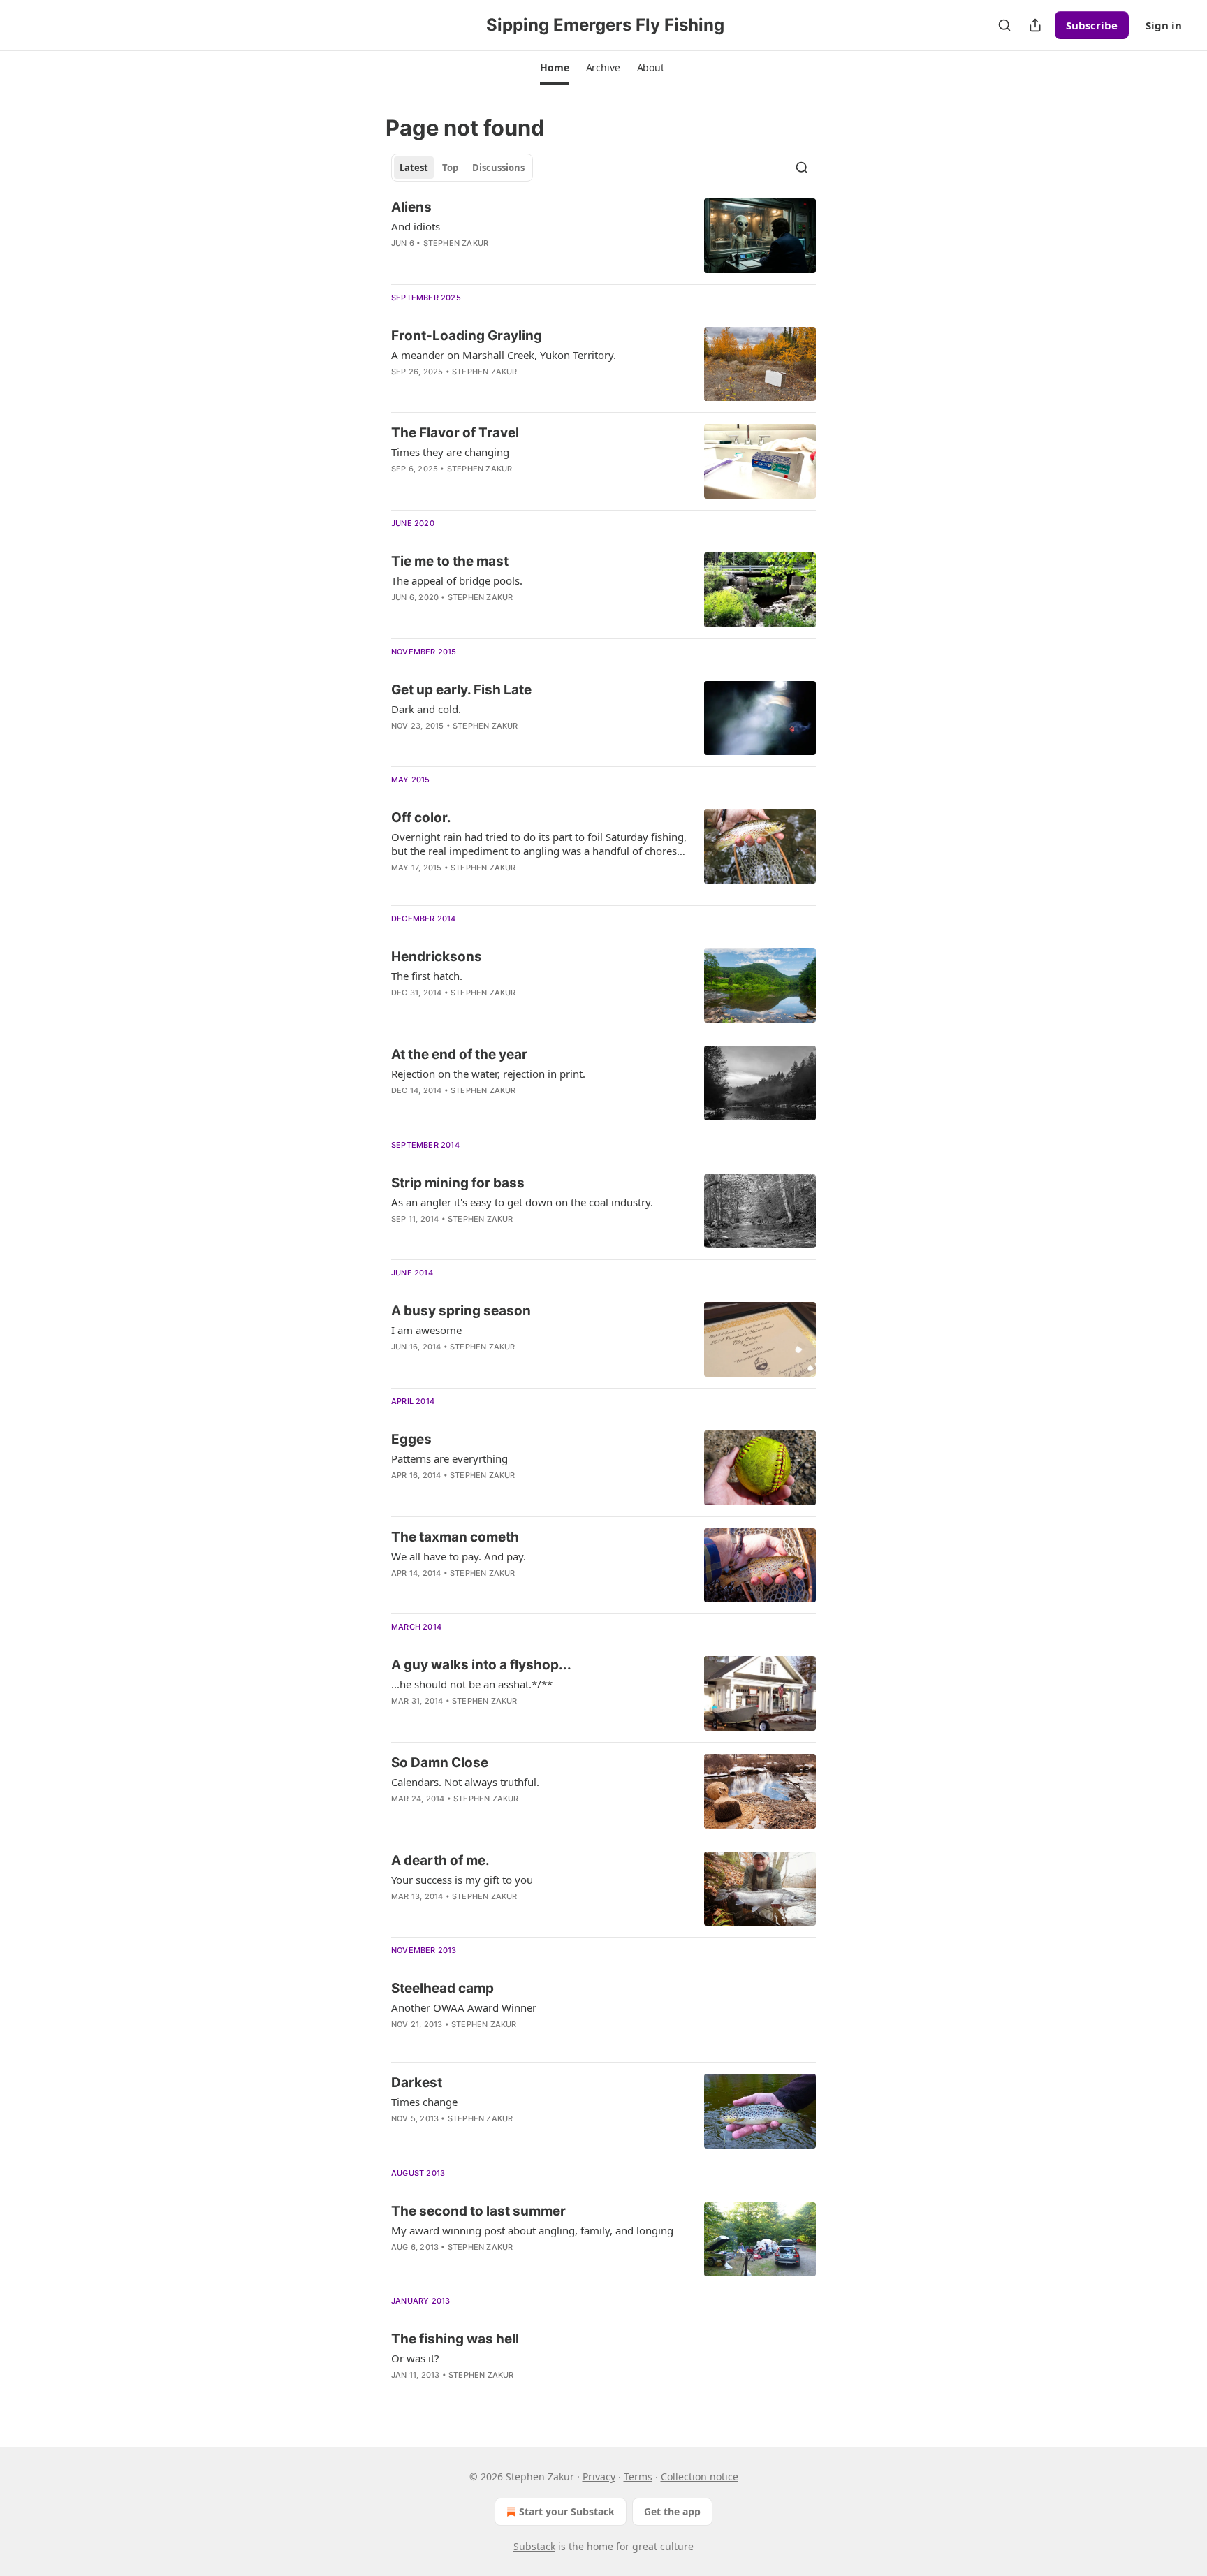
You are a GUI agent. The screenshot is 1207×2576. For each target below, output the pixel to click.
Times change (424, 2102)
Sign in (1164, 25)
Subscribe (1092, 25)
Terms (638, 2476)
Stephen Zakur (456, 243)
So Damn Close (440, 1763)
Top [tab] (450, 168)
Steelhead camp (442, 1988)
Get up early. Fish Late (461, 690)
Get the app (672, 2511)
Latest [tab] (414, 168)
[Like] (400, 261)
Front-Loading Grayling (467, 336)
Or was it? (415, 2358)
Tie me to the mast (450, 561)
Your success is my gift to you (462, 1880)
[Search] (1004, 25)
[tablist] (462, 168)
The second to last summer (478, 2211)
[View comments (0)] (493, 390)
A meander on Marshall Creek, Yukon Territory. (504, 355)
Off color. (421, 818)
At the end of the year (459, 1054)
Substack (534, 2546)
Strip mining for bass (458, 1183)
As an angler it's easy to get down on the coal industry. (522, 1202)
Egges (411, 1439)
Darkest (417, 2083)
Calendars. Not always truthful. (465, 1782)
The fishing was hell (455, 2339)
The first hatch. (427, 976)
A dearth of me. (440, 1860)
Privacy (599, 2476)
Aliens (411, 207)
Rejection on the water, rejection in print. (488, 1074)
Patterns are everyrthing (449, 1458)
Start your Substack (567, 2511)
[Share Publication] (1035, 25)
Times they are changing (450, 452)
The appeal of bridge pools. (457, 580)
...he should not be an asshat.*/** (472, 1684)
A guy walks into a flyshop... (481, 1665)
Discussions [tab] (498, 168)
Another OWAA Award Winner (464, 2007)
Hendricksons (437, 957)
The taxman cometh (455, 1537)
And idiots (416, 226)
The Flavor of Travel (455, 433)
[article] (603, 236)
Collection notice (700, 2476)
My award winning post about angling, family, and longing (532, 2230)
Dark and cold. (426, 709)
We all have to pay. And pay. (459, 1556)
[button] (554, 68)
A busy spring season (461, 1311)
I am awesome (426, 1330)
